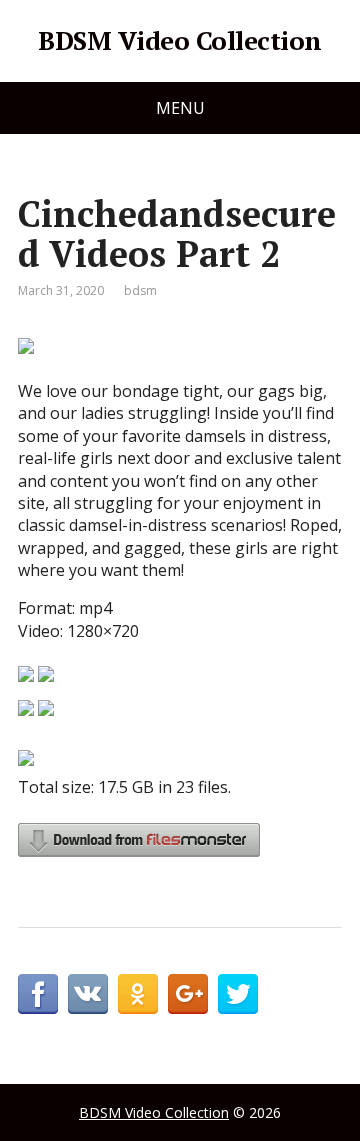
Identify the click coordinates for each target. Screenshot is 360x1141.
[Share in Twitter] (238, 994)
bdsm (140, 290)
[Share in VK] (88, 994)
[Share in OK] (138, 994)
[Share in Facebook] (38, 994)
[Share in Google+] (188, 994)
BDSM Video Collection (179, 41)
